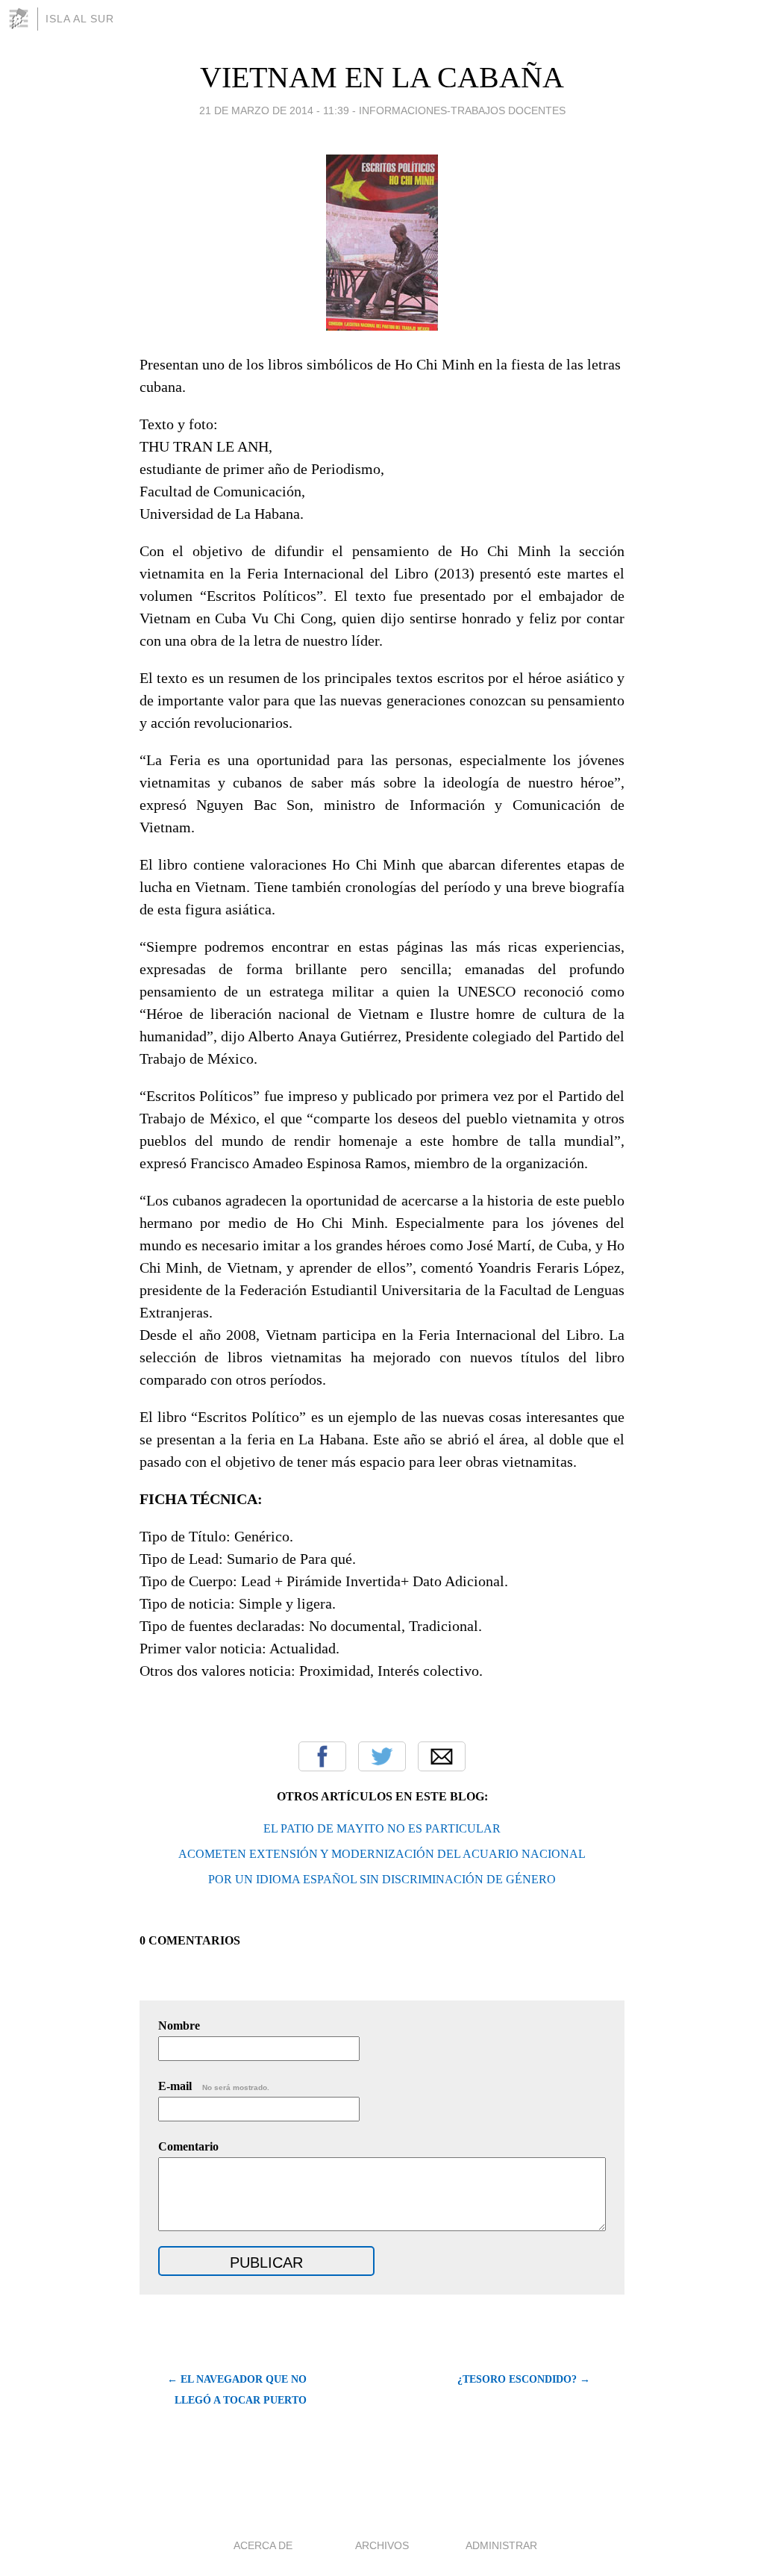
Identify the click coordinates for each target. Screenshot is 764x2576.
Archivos (382, 2545)
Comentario (188, 2146)
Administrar (501, 2545)
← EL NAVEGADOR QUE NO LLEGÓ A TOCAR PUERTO (237, 2390)
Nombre (179, 2025)
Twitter (382, 1756)
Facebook (322, 1756)
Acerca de (263, 2545)
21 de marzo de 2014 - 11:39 (274, 110)
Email (442, 1756)
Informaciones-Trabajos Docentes (462, 110)
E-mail (214, 2086)
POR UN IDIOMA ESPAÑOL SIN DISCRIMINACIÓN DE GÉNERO (382, 1879)
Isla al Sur (80, 19)
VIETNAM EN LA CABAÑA (382, 77)
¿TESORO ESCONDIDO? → (524, 2379)
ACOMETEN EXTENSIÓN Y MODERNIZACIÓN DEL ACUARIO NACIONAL (382, 1854)
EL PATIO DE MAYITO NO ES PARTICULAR (382, 1828)
